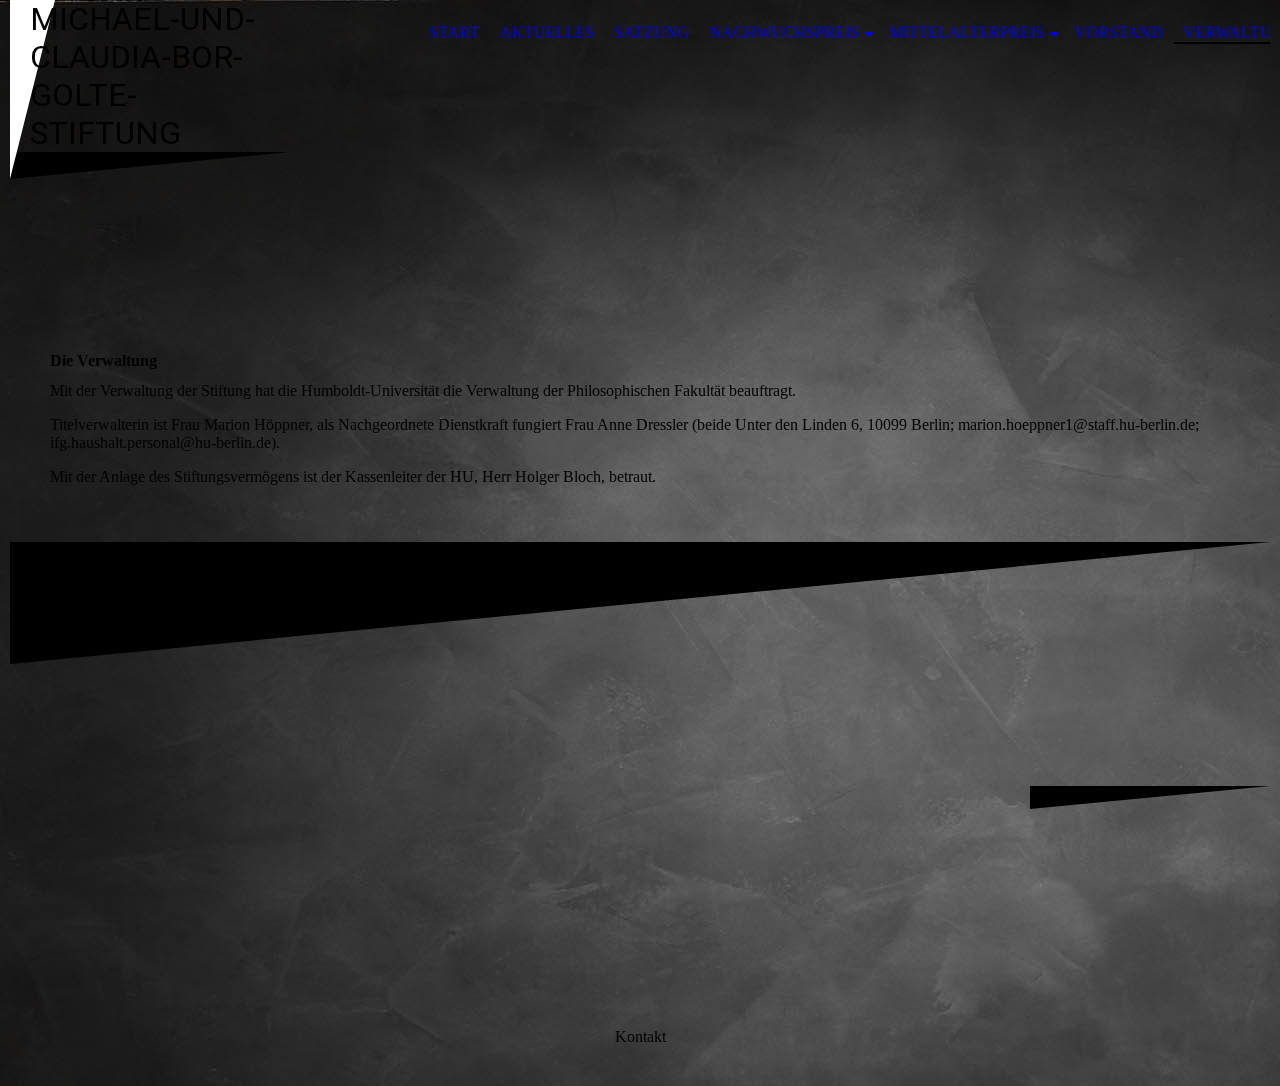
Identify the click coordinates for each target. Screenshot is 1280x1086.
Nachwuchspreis (785, 32)
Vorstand (1119, 32)
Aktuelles (547, 32)
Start (455, 32)
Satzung (652, 32)
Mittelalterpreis (967, 32)
